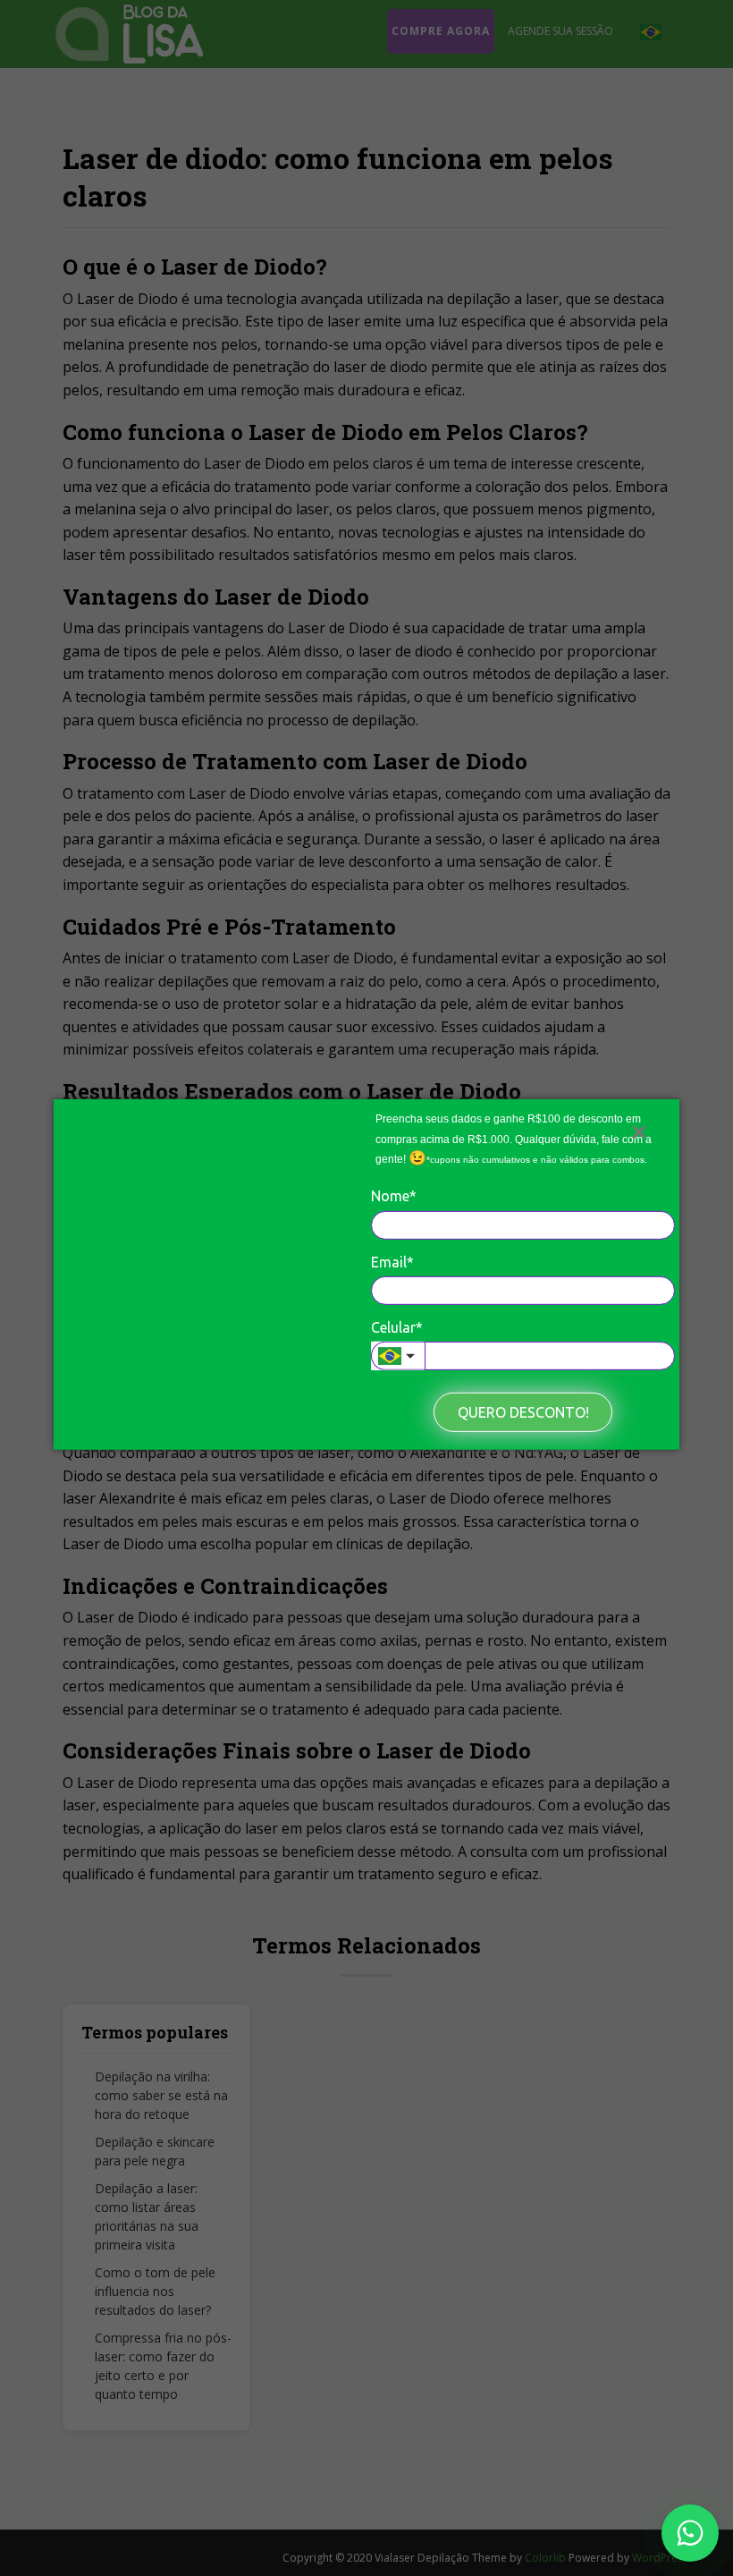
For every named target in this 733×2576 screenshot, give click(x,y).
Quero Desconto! (523, 1412)
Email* (392, 1261)
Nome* (394, 1196)
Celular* (397, 1327)
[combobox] (398, 1356)
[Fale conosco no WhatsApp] (690, 2533)
